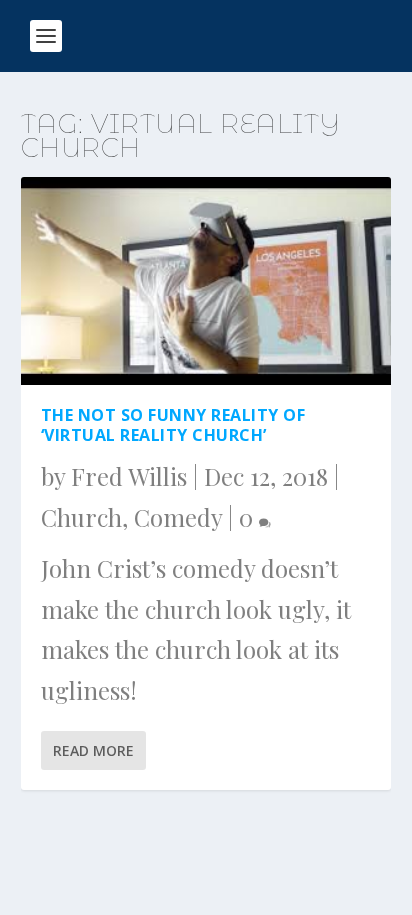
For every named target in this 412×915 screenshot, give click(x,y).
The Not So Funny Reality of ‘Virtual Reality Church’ (173, 425)
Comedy (178, 517)
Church (81, 517)
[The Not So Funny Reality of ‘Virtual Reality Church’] (206, 281)
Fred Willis (129, 476)
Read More (93, 750)
